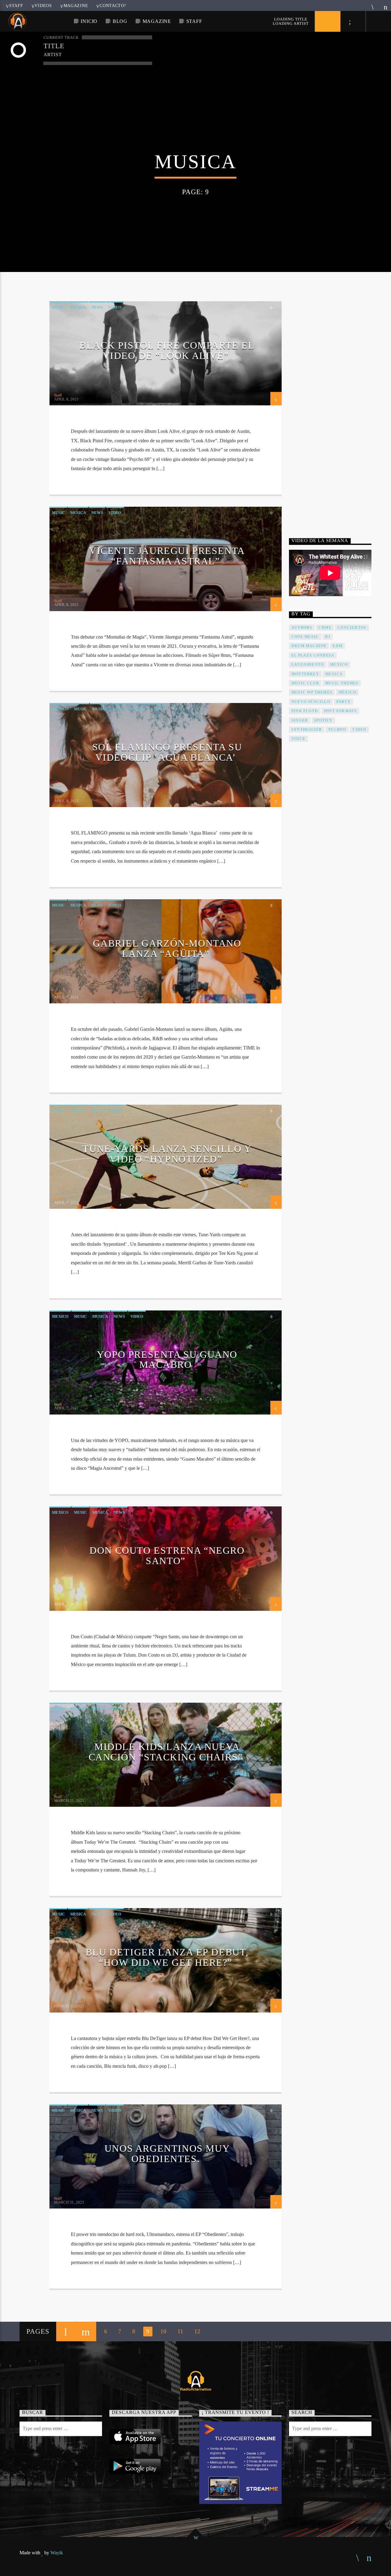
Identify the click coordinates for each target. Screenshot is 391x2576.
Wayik (57, 2553)
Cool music (305, 637)
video (359, 730)
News (97, 307)
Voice (298, 739)
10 (163, 2331)
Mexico (60, 709)
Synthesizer (307, 730)
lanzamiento (308, 665)
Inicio (89, 21)
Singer (300, 720)
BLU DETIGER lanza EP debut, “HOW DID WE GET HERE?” (167, 1957)
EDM (338, 646)
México (347, 692)
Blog (120, 21)
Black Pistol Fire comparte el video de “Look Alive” (167, 350)
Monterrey (305, 674)
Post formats (340, 711)
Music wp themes (312, 692)
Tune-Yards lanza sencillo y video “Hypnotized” (167, 1154)
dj (328, 637)
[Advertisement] (335, 408)
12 (197, 2331)
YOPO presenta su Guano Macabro (167, 1360)
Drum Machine (309, 646)
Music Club (305, 683)
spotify (323, 720)
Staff (16, 5)
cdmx (325, 628)
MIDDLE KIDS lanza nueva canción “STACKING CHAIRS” (166, 1752)
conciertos (352, 628)
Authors (302, 628)
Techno (337, 730)
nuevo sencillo (311, 702)
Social (138, 709)
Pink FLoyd (305, 711)
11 (180, 2331)
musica (334, 674)
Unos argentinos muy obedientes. (167, 2154)
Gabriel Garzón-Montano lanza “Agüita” (167, 948)
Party (343, 702)
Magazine (76, 5)
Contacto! (113, 5)
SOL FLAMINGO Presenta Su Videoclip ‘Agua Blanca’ (167, 752)
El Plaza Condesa (313, 655)
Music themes (342, 683)
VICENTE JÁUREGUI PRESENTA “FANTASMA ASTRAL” (167, 556)
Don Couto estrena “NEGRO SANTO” (167, 1556)
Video (115, 307)
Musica (78, 307)
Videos (43, 5)
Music (58, 307)
